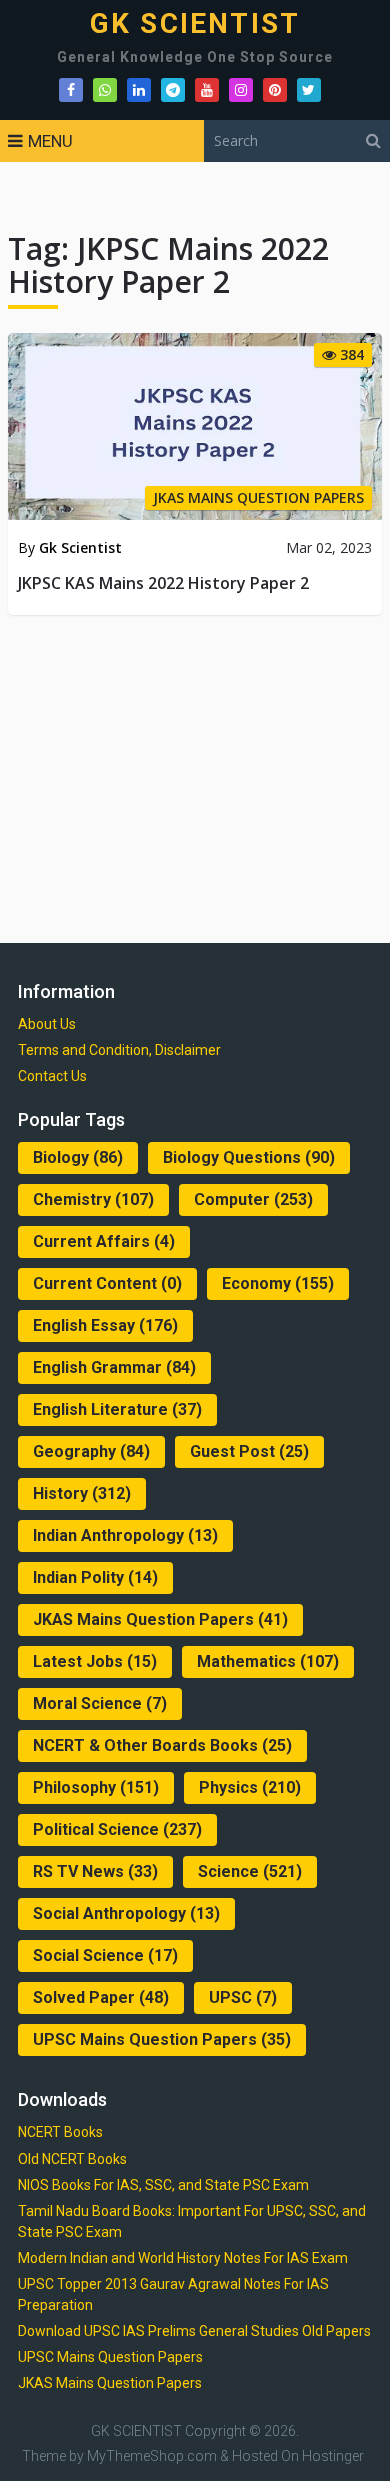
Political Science (117, 1829)
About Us (47, 1024)
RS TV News (95, 1871)
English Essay (105, 1325)
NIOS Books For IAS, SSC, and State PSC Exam (163, 2185)
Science (250, 1871)
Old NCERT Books (72, 2159)
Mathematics (268, 1661)
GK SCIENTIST (195, 24)
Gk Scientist (80, 547)
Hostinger (333, 2456)
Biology (78, 1157)
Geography (91, 1451)
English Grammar (114, 1367)
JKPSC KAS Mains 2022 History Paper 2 (163, 583)
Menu (50, 141)
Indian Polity (95, 1577)
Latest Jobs (95, 1661)
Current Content (107, 1283)
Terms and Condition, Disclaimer (119, 1050)
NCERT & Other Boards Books (162, 1745)
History (82, 1493)
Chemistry (93, 1199)
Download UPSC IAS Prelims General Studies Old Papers (194, 2331)
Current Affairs (104, 1241)
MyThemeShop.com (152, 2456)
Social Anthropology (126, 1913)
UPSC (243, 1997)
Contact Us (52, 1076)
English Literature (117, 1409)
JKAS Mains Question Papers (160, 1619)
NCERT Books (60, 2132)
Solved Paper (101, 1997)
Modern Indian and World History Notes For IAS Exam (183, 2258)
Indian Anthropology (125, 1535)
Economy (278, 1283)
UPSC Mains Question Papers (162, 2039)
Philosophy (96, 1787)
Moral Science (100, 1703)
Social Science (105, 1955)
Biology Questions (249, 1157)
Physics (250, 1787)
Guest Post (249, 1451)
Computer (253, 1199)
